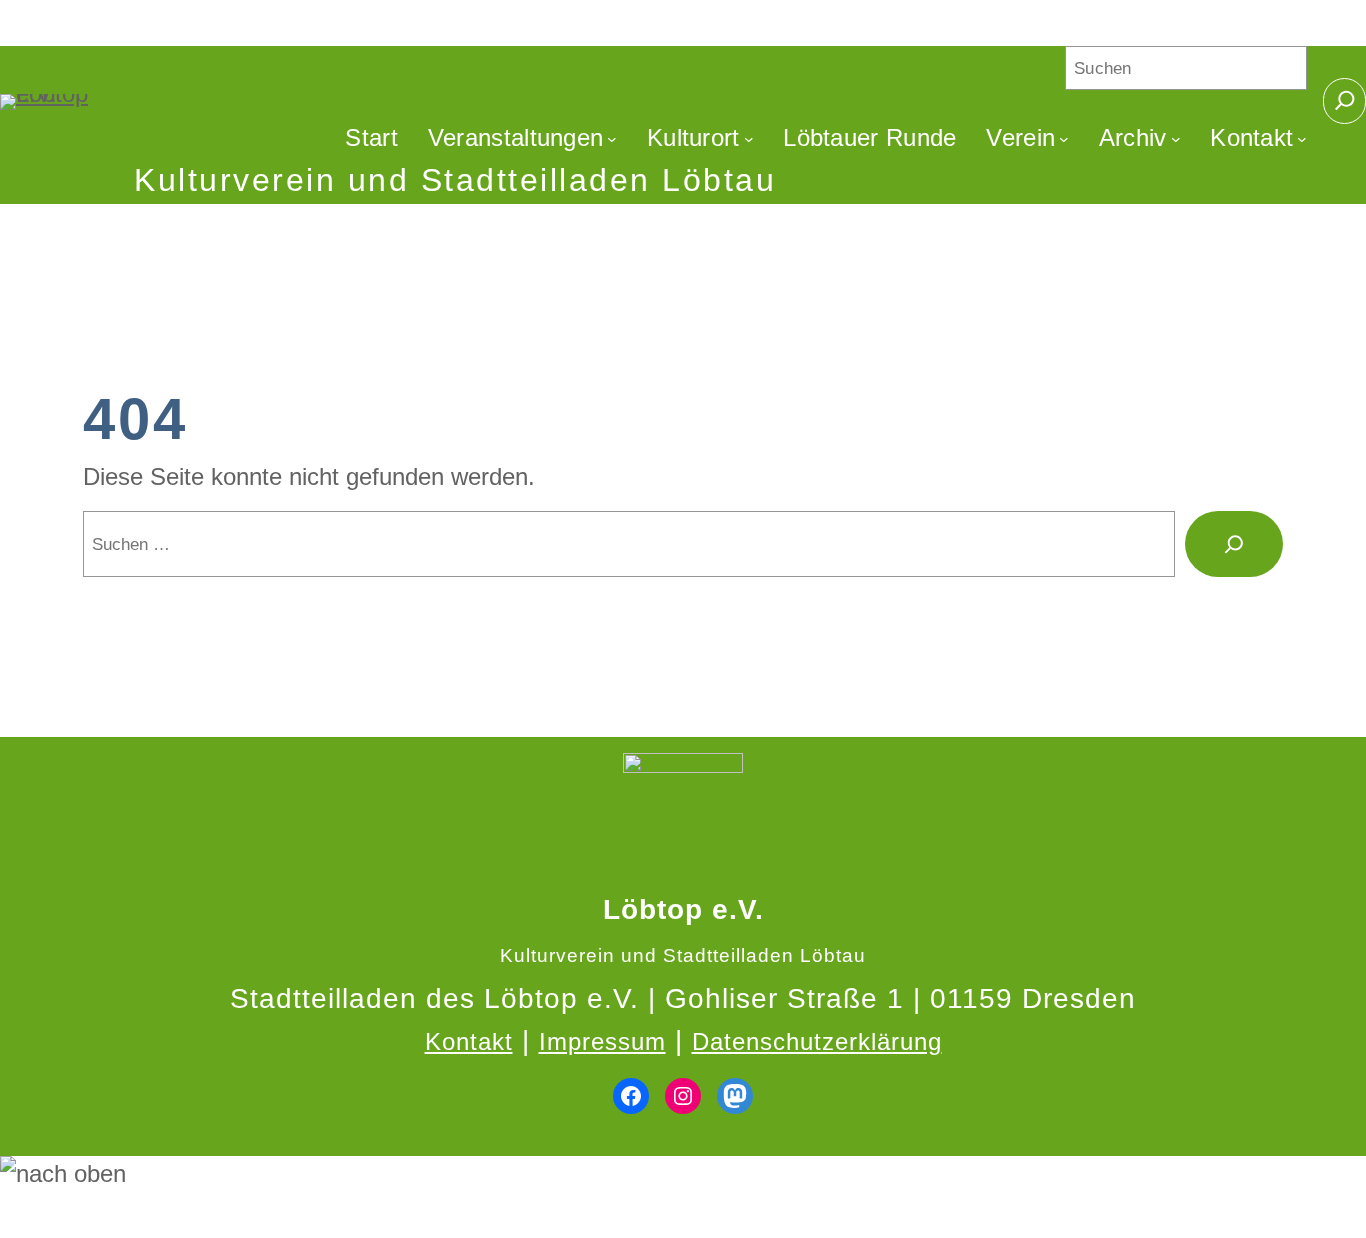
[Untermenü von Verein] (1064, 138)
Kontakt (469, 1041)
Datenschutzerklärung (817, 1041)
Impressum (602, 1041)
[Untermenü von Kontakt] (1302, 138)
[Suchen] (1234, 544)
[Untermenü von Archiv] (1176, 138)
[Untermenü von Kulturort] (749, 138)
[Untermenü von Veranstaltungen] (612, 138)
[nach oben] (683, 1174)
